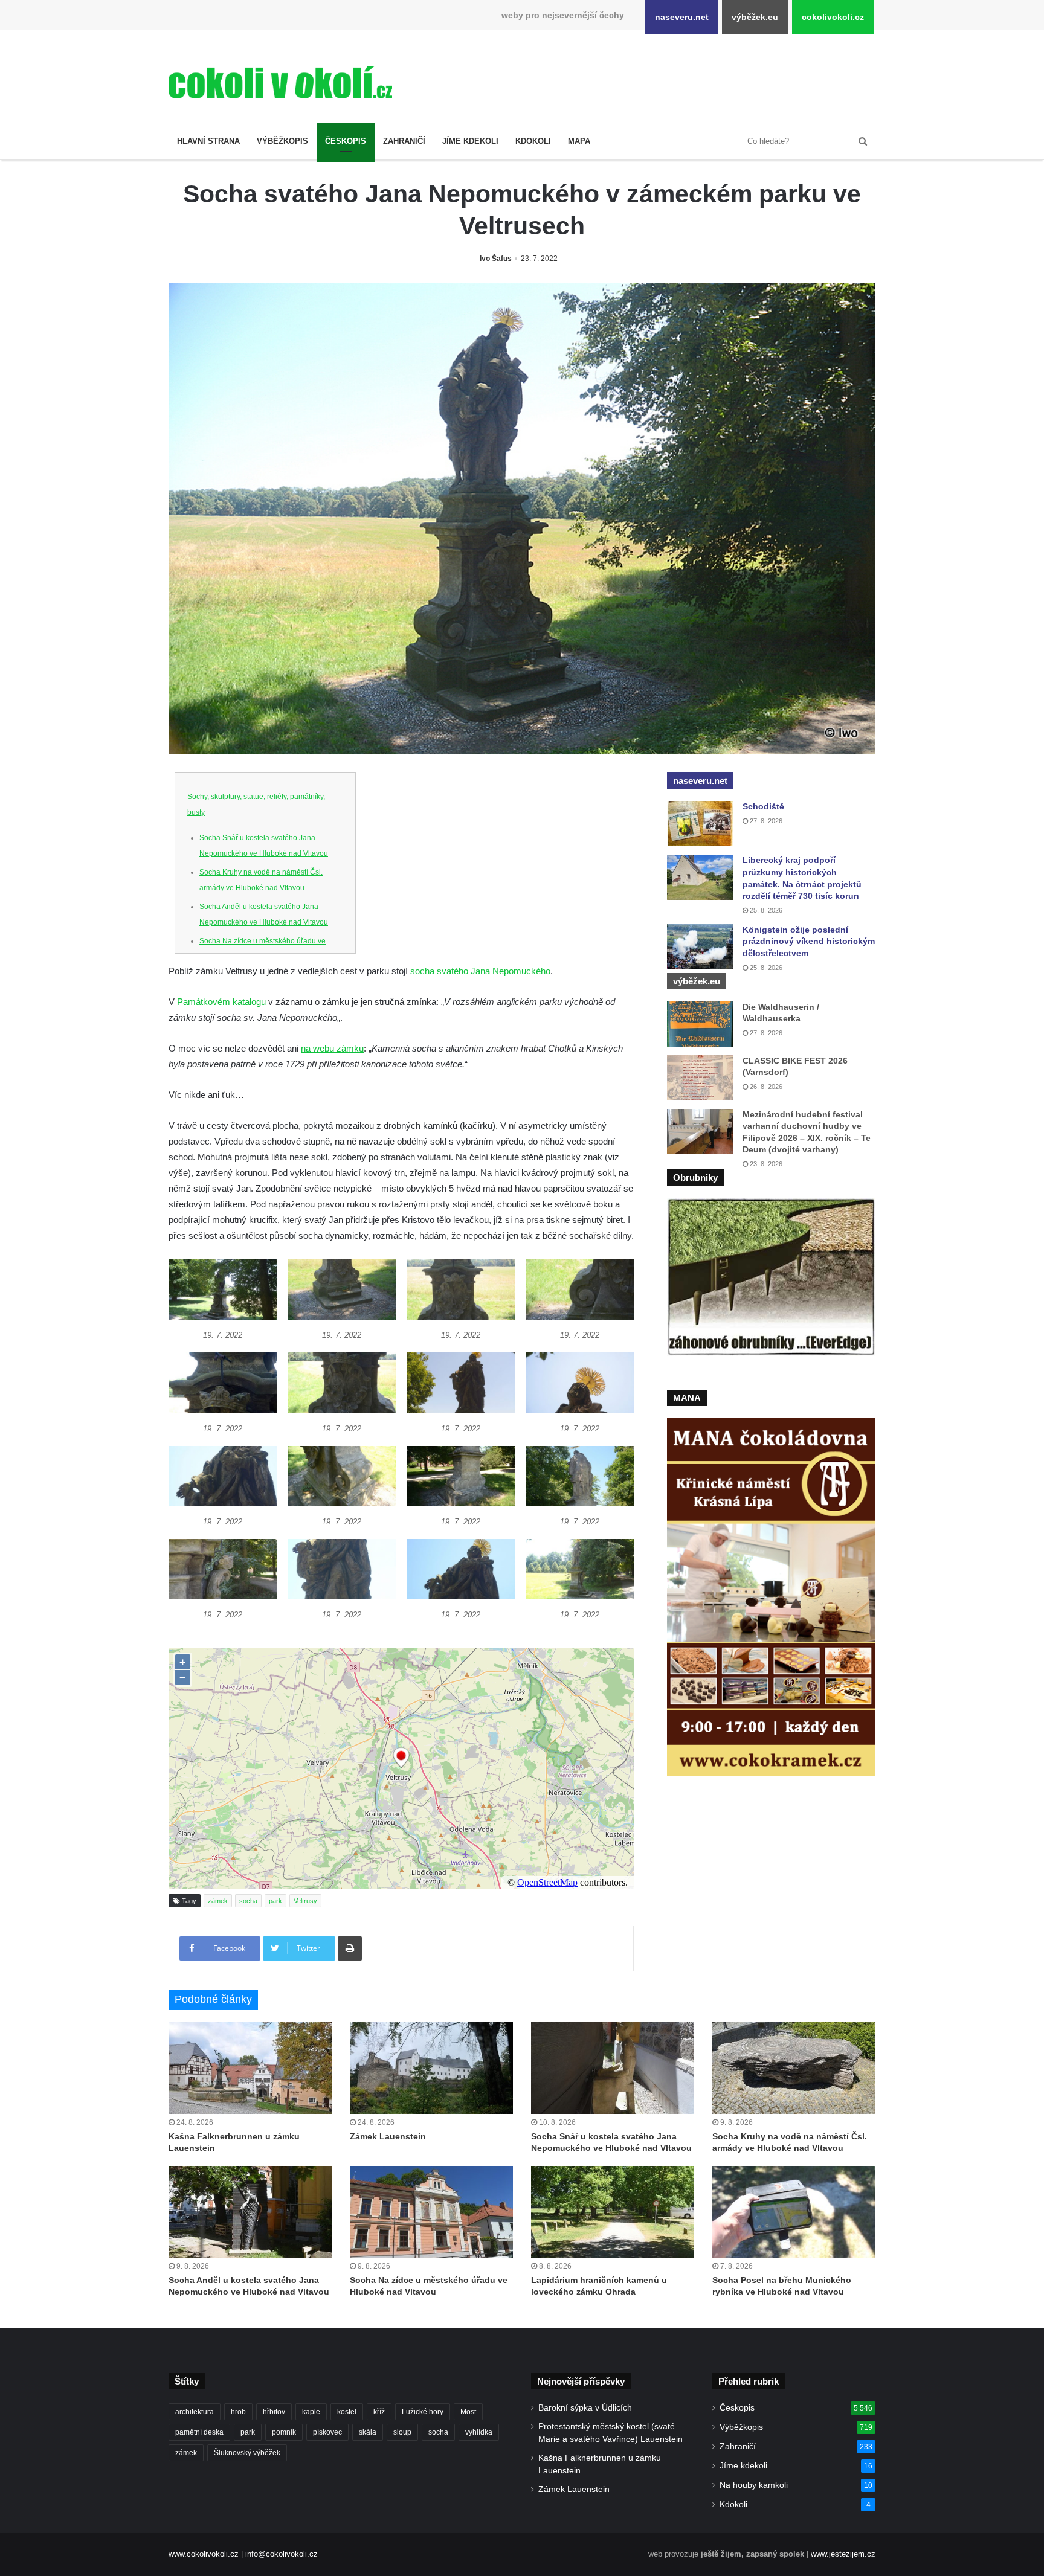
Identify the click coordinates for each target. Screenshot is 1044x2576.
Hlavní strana (208, 141)
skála (368, 2432)
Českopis (346, 141)
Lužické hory (423, 2412)
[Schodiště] (700, 824)
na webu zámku (332, 1048)
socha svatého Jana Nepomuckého (480, 971)
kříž (379, 2412)
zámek (218, 1901)
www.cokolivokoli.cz (204, 2554)
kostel (347, 2412)
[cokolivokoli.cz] (280, 82)
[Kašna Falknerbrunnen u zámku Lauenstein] (250, 2068)
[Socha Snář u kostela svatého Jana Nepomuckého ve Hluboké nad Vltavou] (613, 2068)
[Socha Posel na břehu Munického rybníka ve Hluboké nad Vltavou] (794, 2212)
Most (468, 2412)
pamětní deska (199, 2432)
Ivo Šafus (496, 259)
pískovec (327, 2432)
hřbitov (274, 2412)
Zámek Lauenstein (388, 2136)
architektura (195, 2412)
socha (248, 1901)
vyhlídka (479, 2432)
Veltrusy (305, 1901)
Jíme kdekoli (470, 141)
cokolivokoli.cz (833, 17)
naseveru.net (682, 17)
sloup (402, 2432)
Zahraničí (404, 141)
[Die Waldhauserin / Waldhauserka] (700, 1024)
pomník (284, 2432)
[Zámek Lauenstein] (431, 2068)
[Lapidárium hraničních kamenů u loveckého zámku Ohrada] (613, 2212)
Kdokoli (533, 141)
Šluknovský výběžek (247, 2453)
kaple (311, 2412)
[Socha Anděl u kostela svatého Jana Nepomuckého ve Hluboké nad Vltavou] (250, 2212)
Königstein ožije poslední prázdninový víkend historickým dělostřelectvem (809, 941)
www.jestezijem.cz (843, 2554)
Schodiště (763, 806)
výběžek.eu (755, 17)
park (275, 1901)
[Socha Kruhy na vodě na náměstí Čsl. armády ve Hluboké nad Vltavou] (794, 2068)
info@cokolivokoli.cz (282, 2554)
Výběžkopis (282, 141)
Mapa (579, 141)
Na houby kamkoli (754, 2485)
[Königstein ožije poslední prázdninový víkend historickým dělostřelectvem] (700, 947)
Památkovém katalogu (221, 1002)
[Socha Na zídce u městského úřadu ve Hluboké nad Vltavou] (431, 2212)
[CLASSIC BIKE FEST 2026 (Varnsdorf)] (700, 1078)
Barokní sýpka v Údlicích (585, 2408)
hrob (238, 2412)
